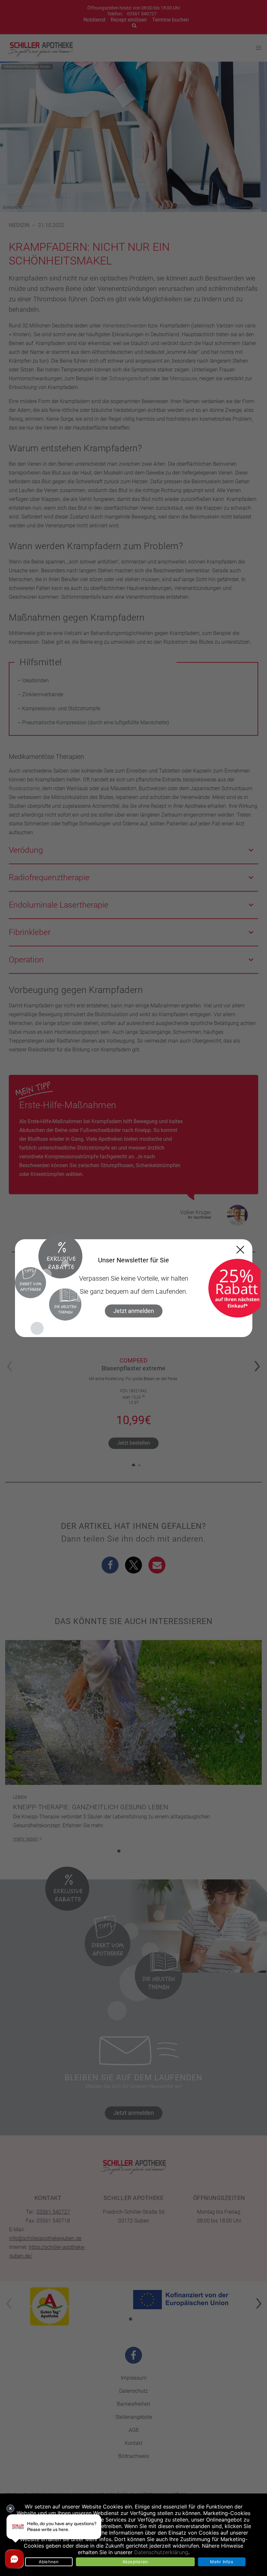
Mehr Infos (222, 2562)
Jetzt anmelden (134, 1311)
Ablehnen (49, 2562)
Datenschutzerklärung (161, 2552)
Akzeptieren (135, 2562)
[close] (240, 1250)
